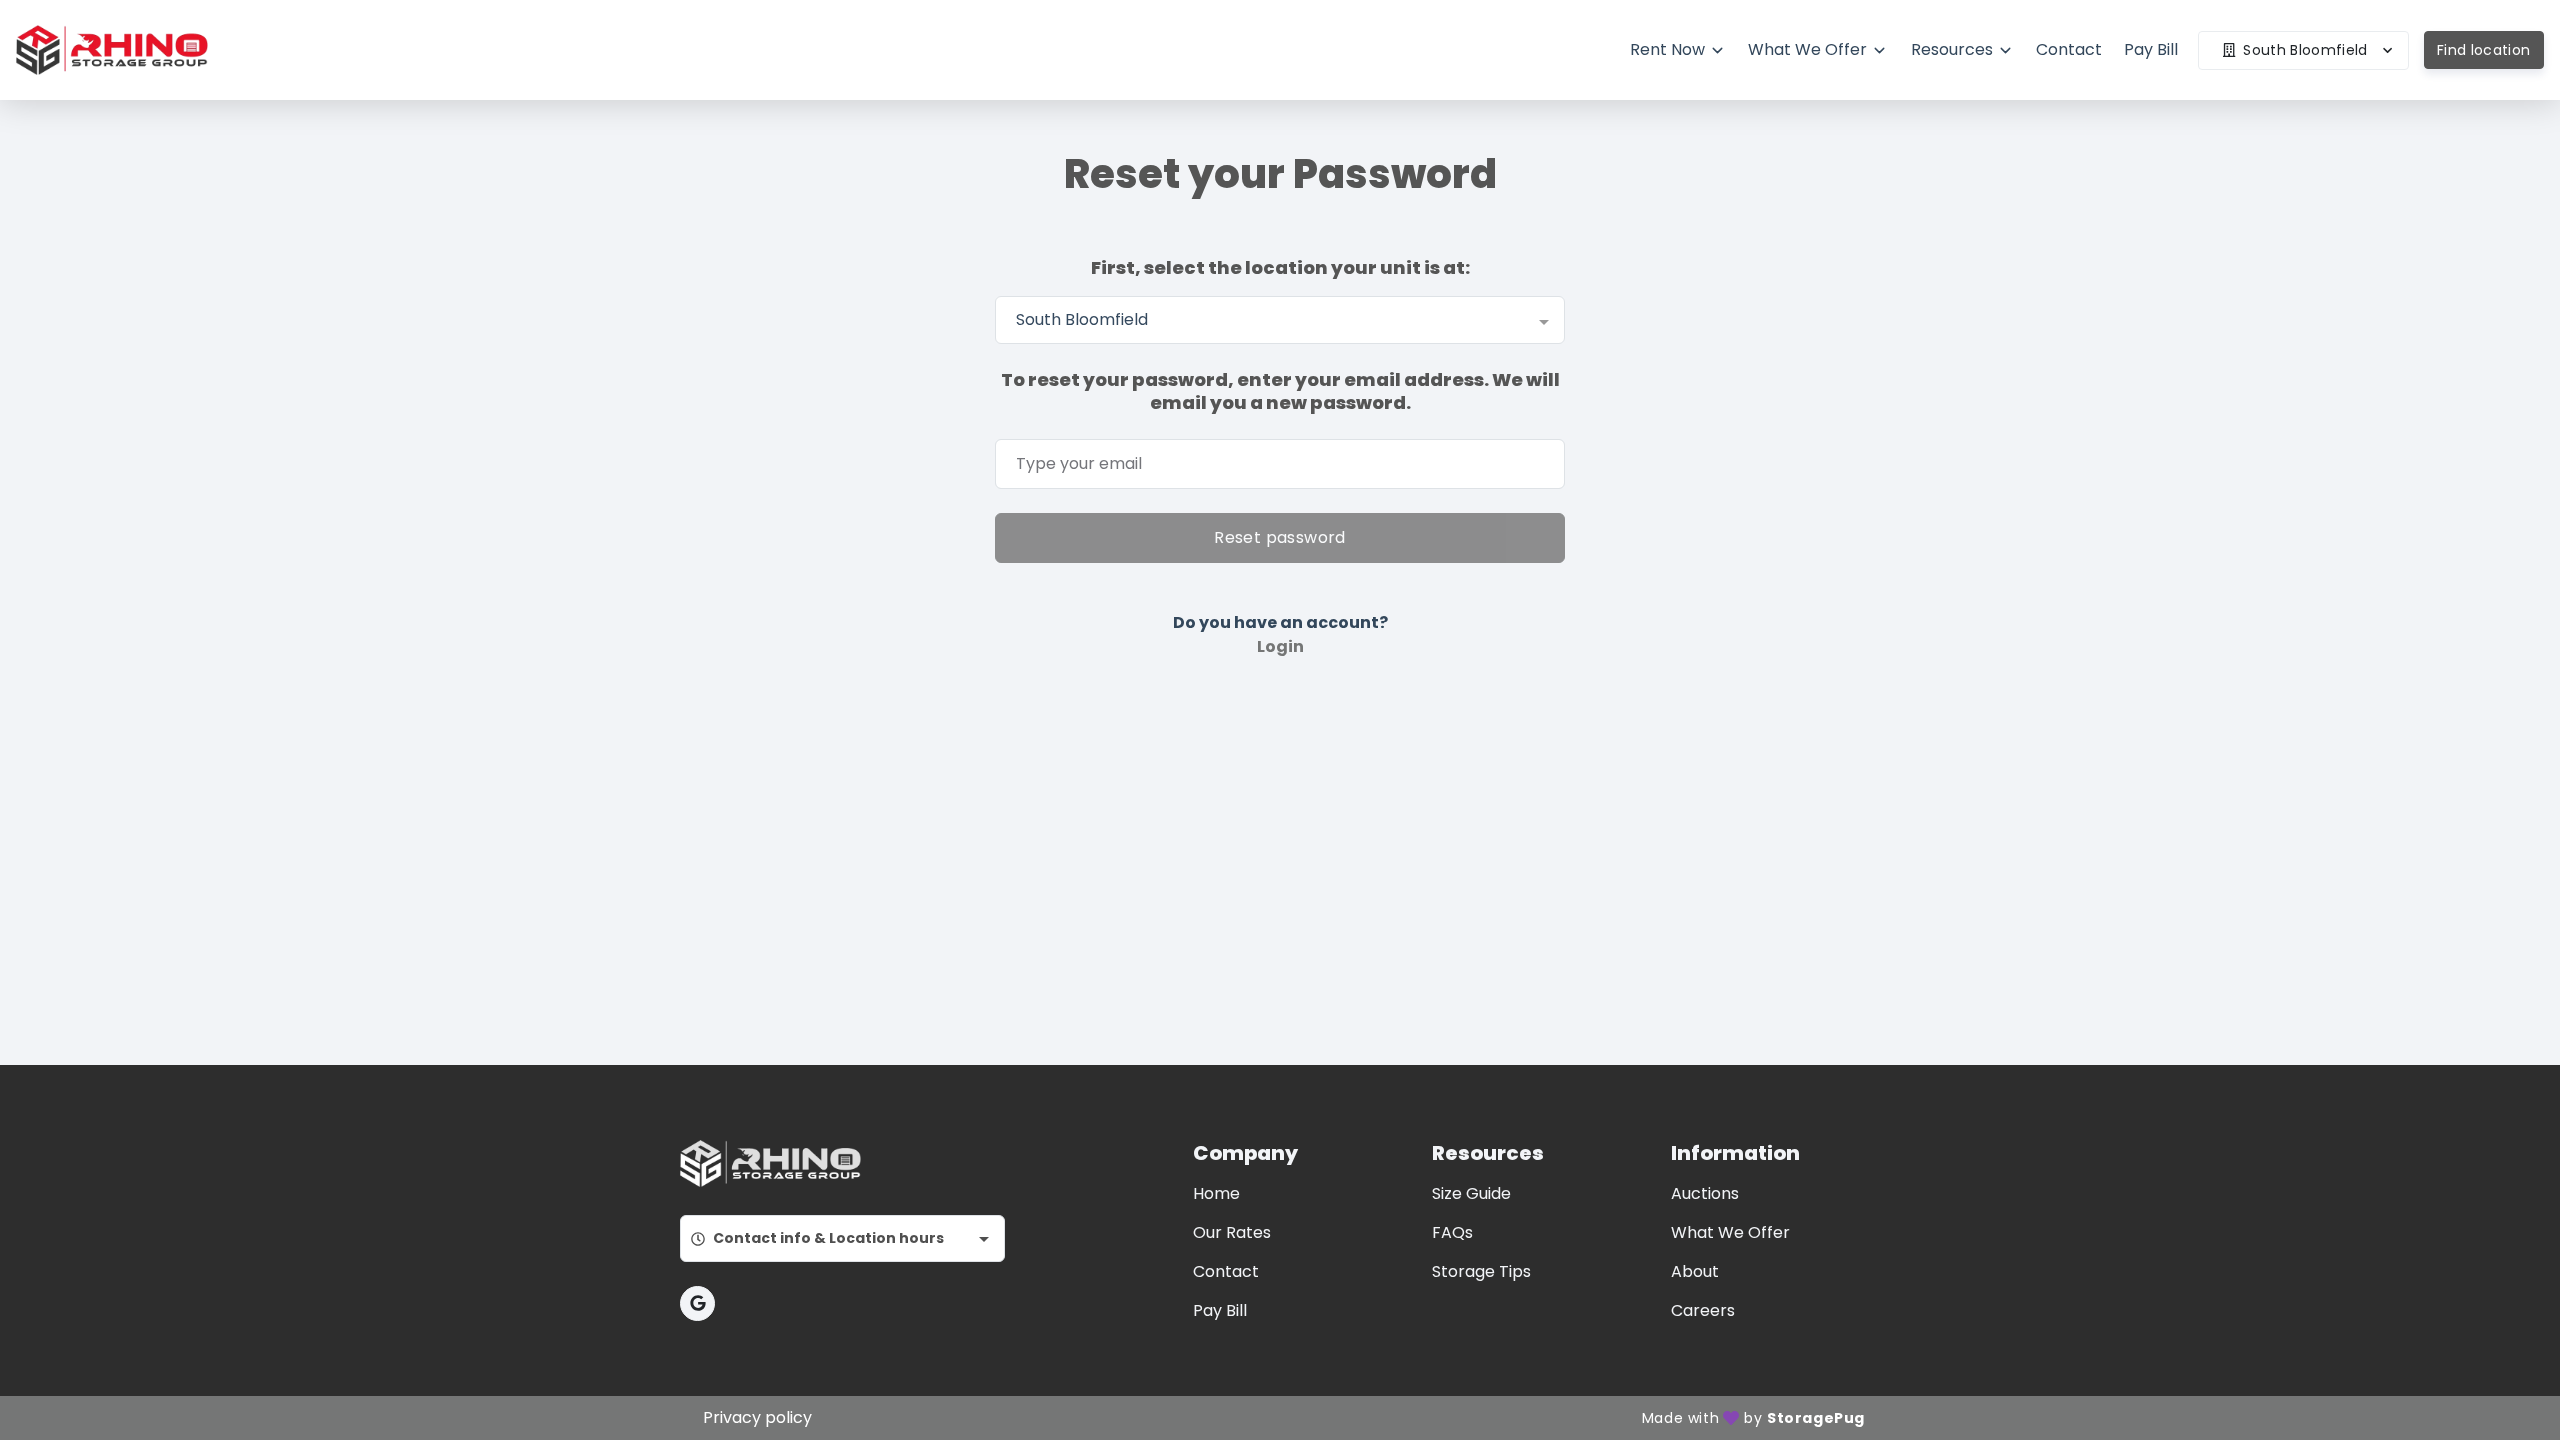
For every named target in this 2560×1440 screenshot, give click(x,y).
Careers (1703, 1310)
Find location (2484, 50)
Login (1280, 646)
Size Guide (1471, 1193)
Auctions (1705, 1193)
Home (1216, 1193)
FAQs (1452, 1232)
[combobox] (1280, 320)
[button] (697, 1303)
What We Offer (1730, 1232)
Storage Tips (1481, 1271)
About (1695, 1271)
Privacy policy (757, 1417)
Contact (1226, 1271)
